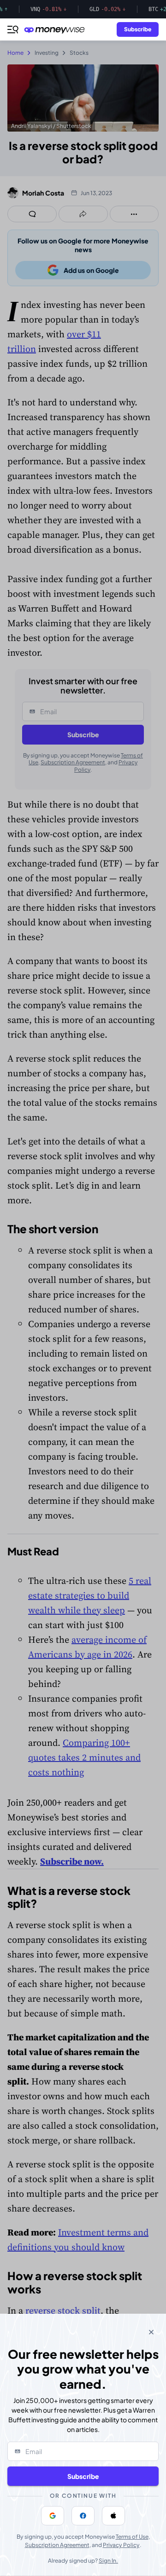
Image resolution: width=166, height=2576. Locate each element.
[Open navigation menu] (13, 29)
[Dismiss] (151, 2332)
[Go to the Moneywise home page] (57, 30)
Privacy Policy (121, 2545)
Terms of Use (132, 2537)
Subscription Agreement (57, 2545)
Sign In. (108, 2561)
